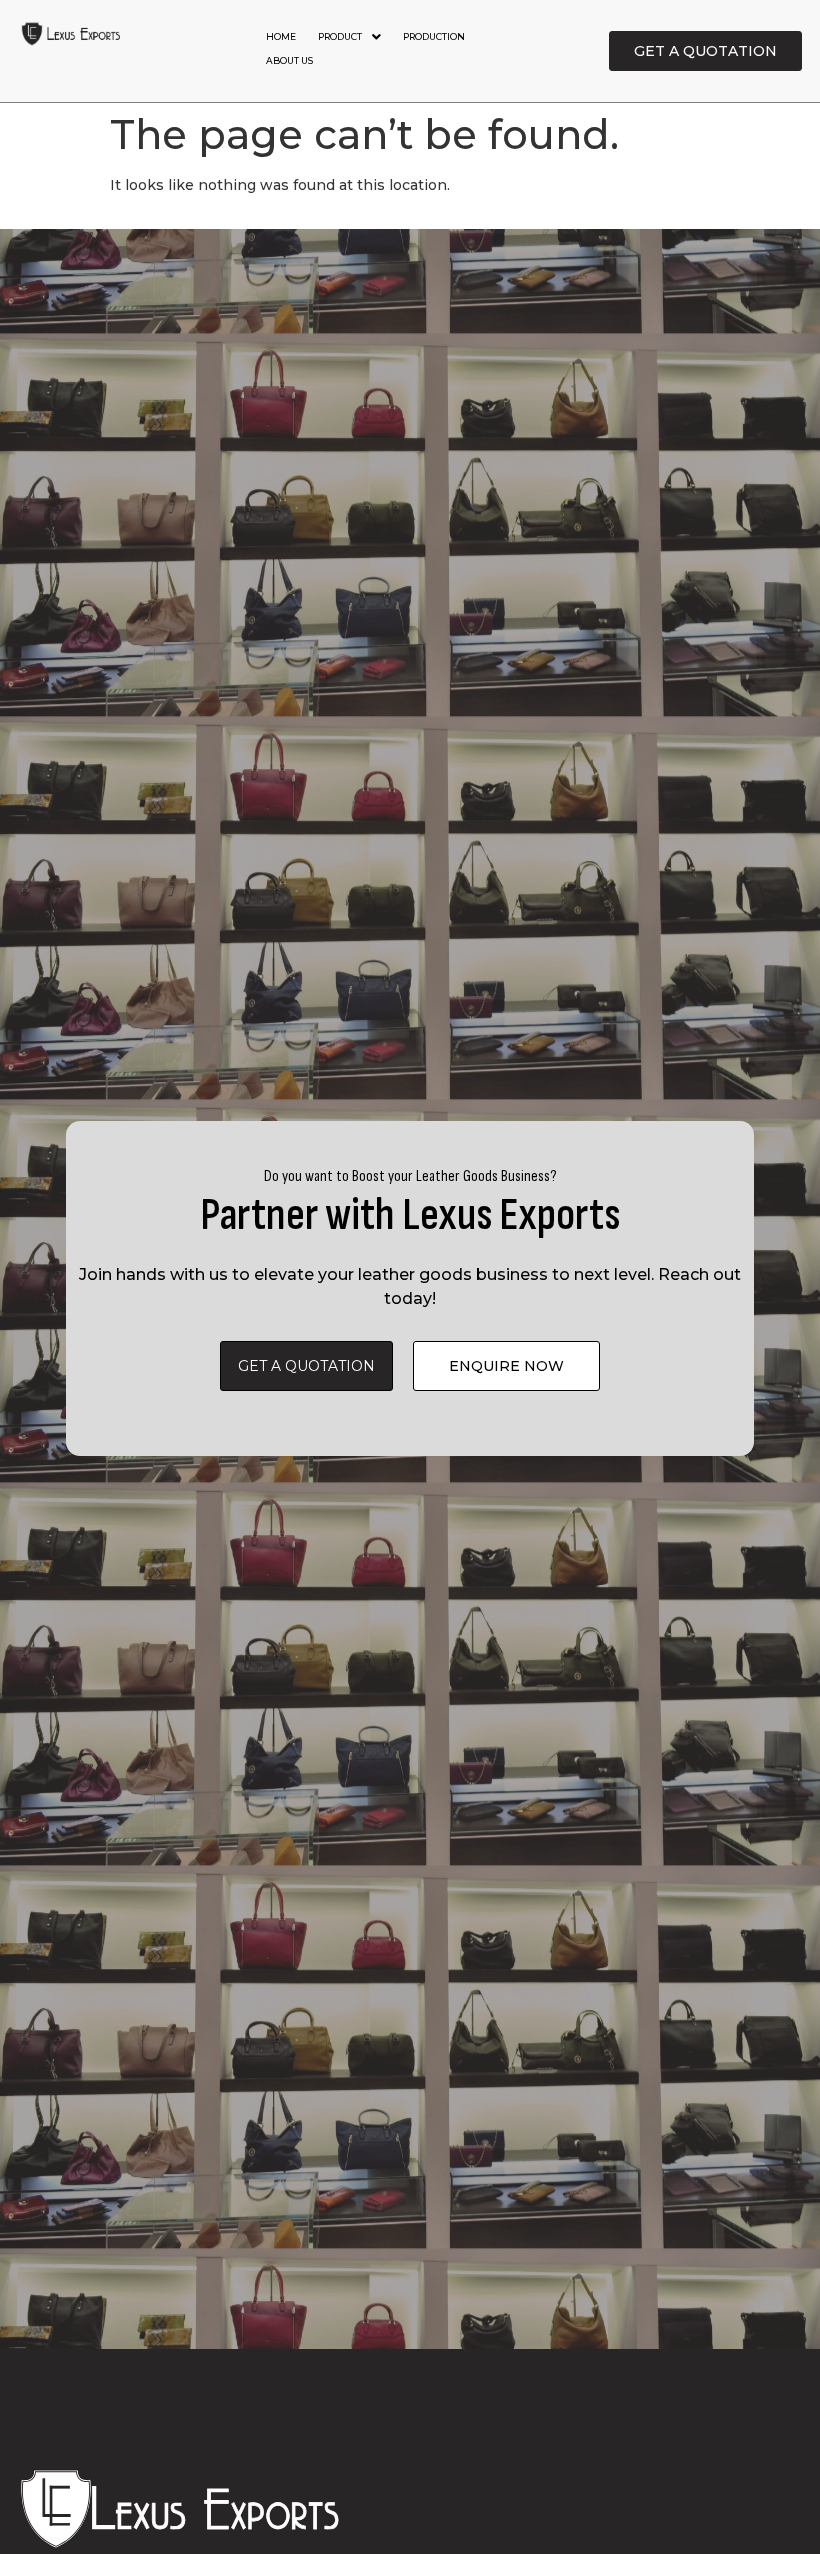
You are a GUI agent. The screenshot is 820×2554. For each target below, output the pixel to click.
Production (434, 36)
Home (281, 36)
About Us (289, 60)
